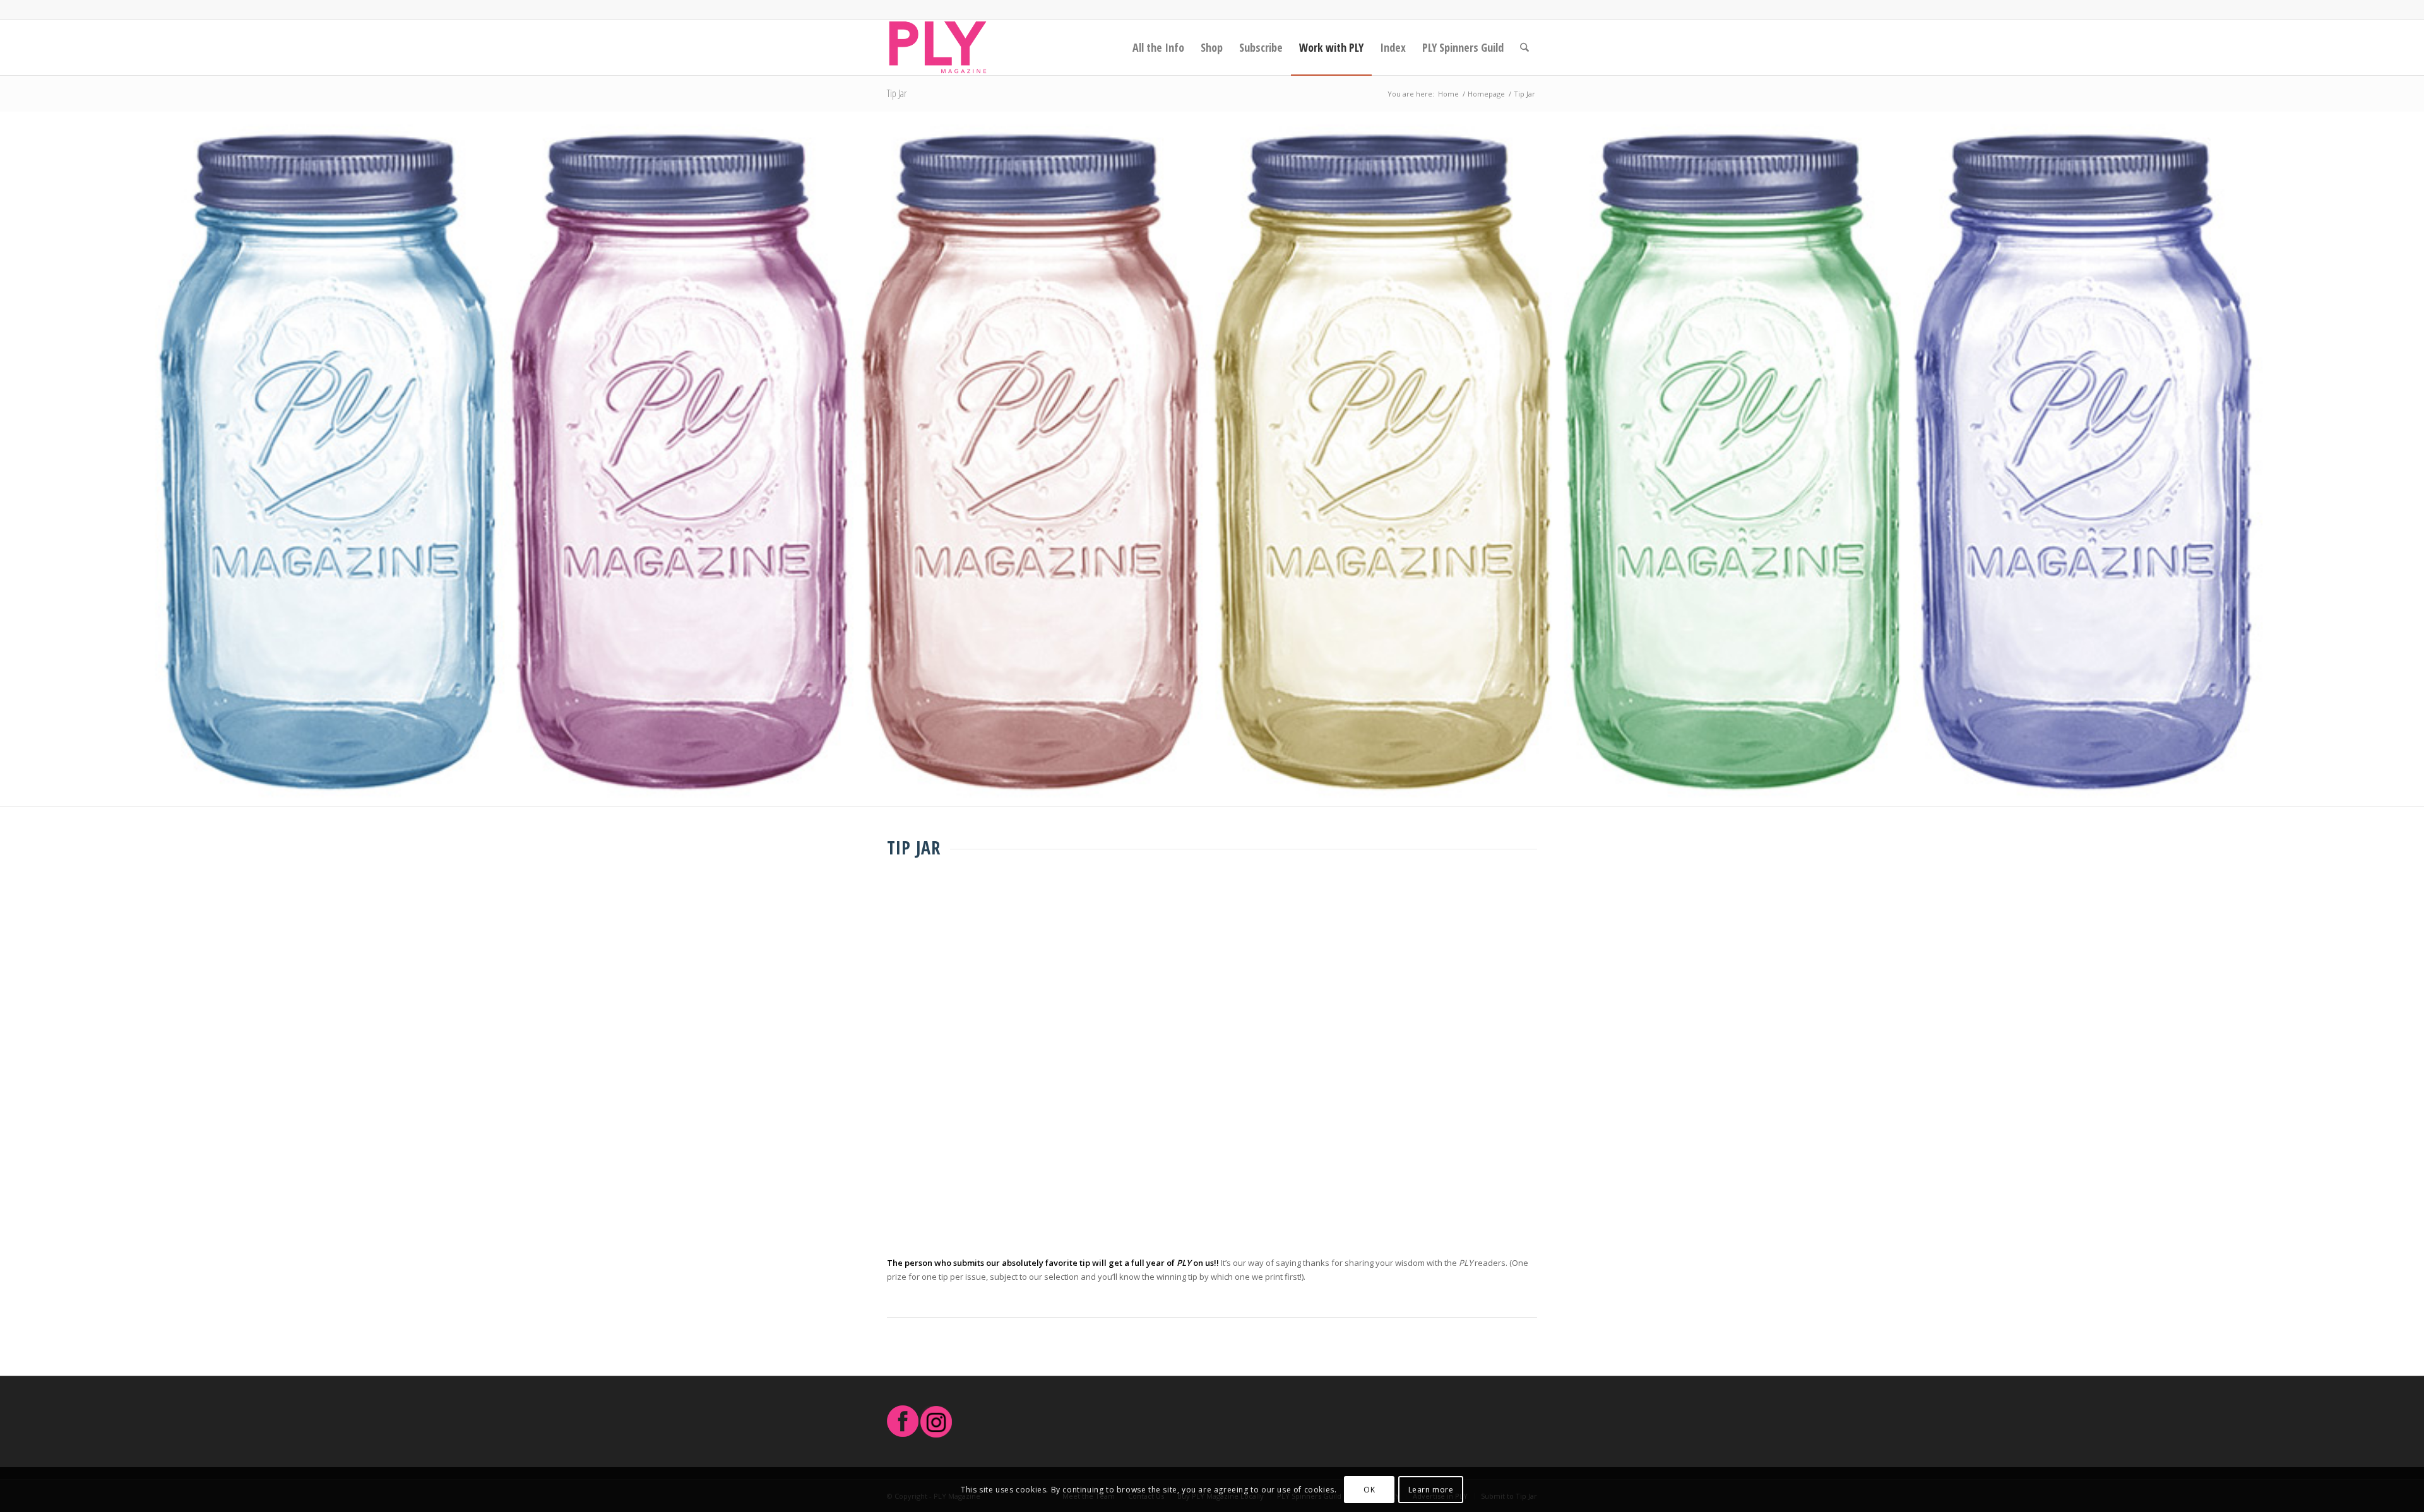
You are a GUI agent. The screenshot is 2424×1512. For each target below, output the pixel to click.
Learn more (1431, 1490)
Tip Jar (897, 93)
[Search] (1524, 47)
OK (1369, 1490)
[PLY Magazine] (938, 47)
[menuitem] (1158, 47)
